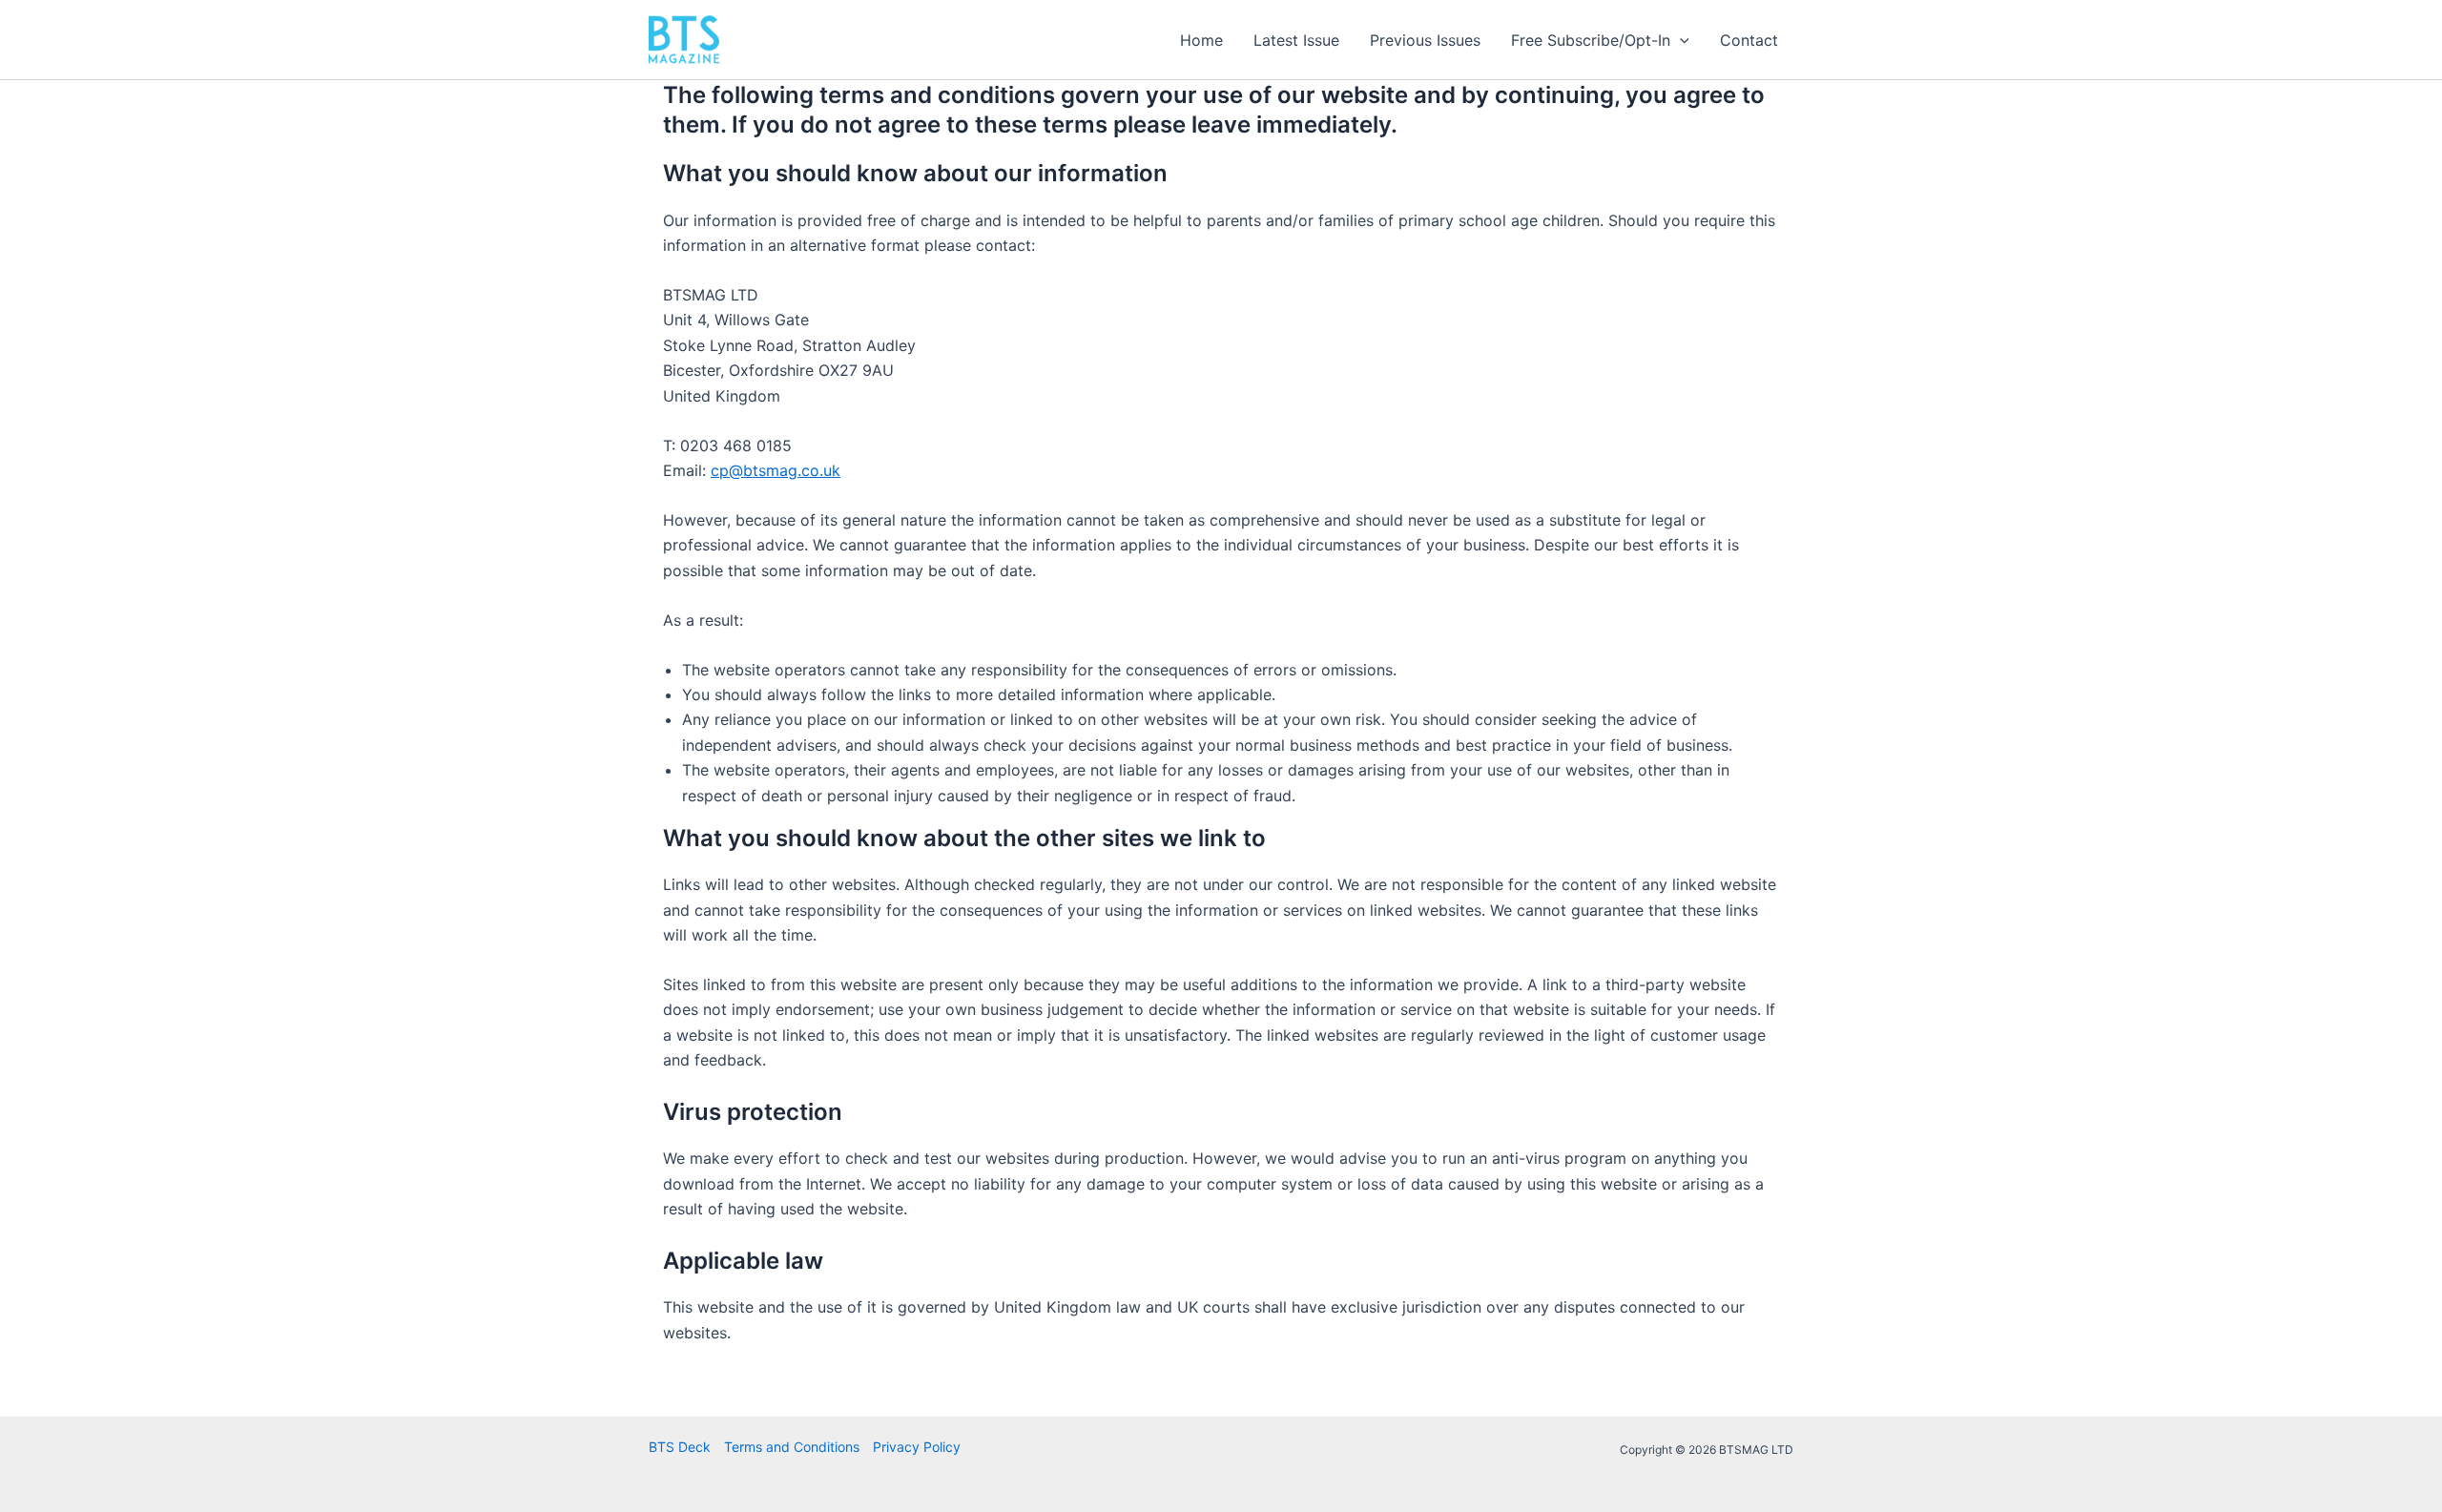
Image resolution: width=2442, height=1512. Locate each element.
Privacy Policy (917, 1447)
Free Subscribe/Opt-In (1591, 40)
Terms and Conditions (792, 1447)
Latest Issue (1296, 40)
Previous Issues (1425, 40)
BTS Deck (680, 1447)
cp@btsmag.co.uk (776, 470)
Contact (1749, 40)
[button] (1680, 40)
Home (1201, 40)
